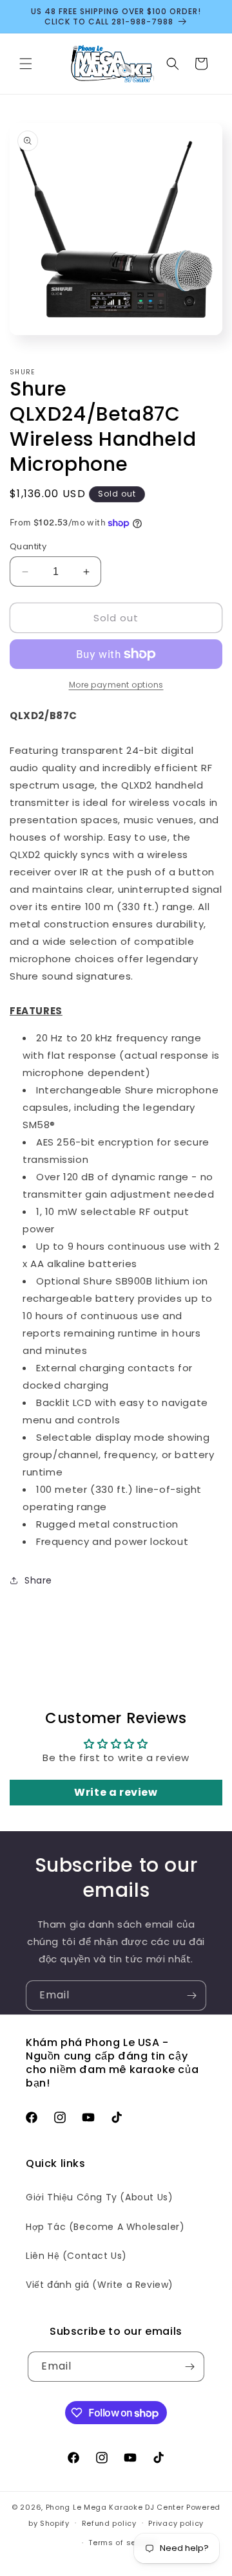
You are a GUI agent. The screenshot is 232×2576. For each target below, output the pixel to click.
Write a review (116, 1792)
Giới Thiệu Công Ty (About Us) (99, 2197)
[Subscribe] (191, 1996)
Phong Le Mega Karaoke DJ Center (115, 2507)
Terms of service (122, 2543)
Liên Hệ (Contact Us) (76, 2256)
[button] (26, 64)
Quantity (28, 546)
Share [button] (38, 1580)
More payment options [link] (116, 685)
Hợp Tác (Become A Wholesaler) (105, 2227)
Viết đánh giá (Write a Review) (100, 2285)
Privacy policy (176, 2523)
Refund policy (109, 2523)
